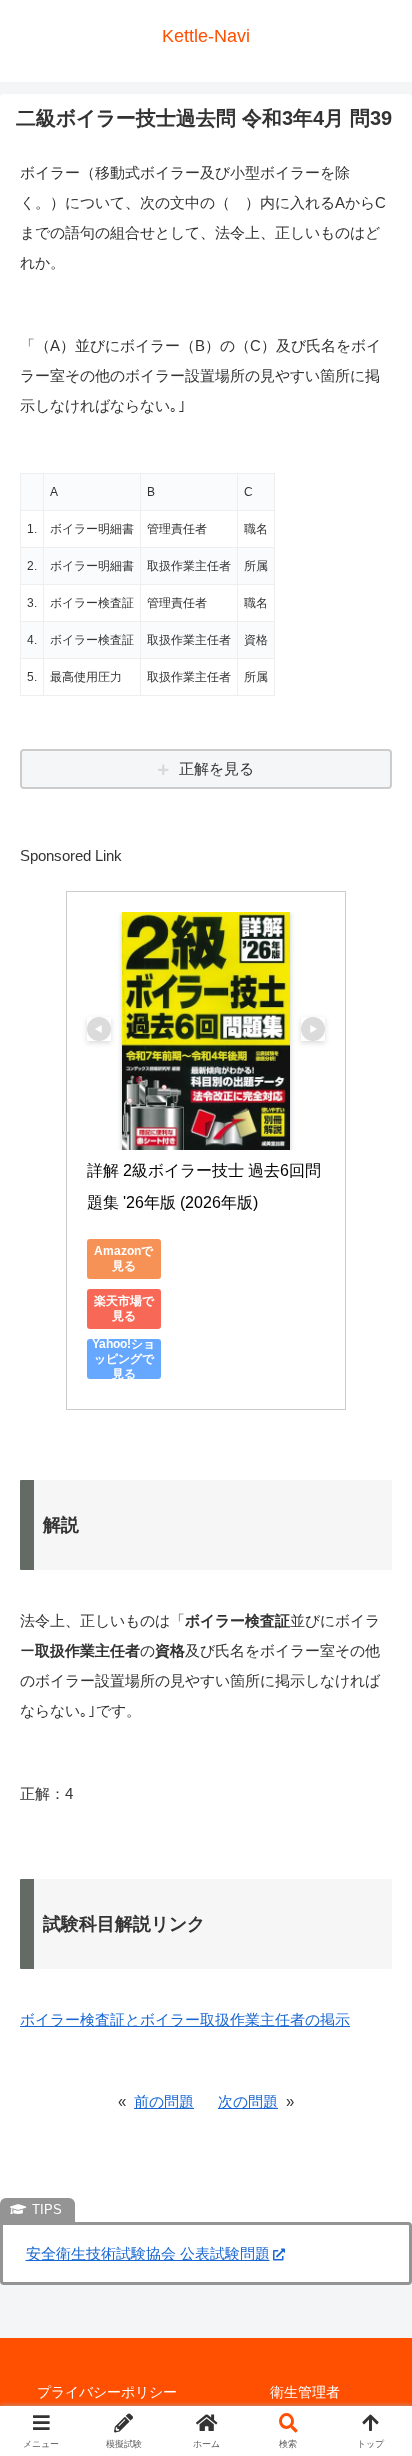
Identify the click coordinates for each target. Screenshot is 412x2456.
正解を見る (216, 768)
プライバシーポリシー (107, 2392)
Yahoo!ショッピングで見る (123, 1359)
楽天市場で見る (124, 1308)
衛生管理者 (305, 2392)
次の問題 (248, 2101)
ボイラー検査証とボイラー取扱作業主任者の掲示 (185, 2019)
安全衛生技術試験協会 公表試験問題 (148, 2253)
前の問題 (164, 2101)
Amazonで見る (123, 1258)
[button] (370, 2322)
